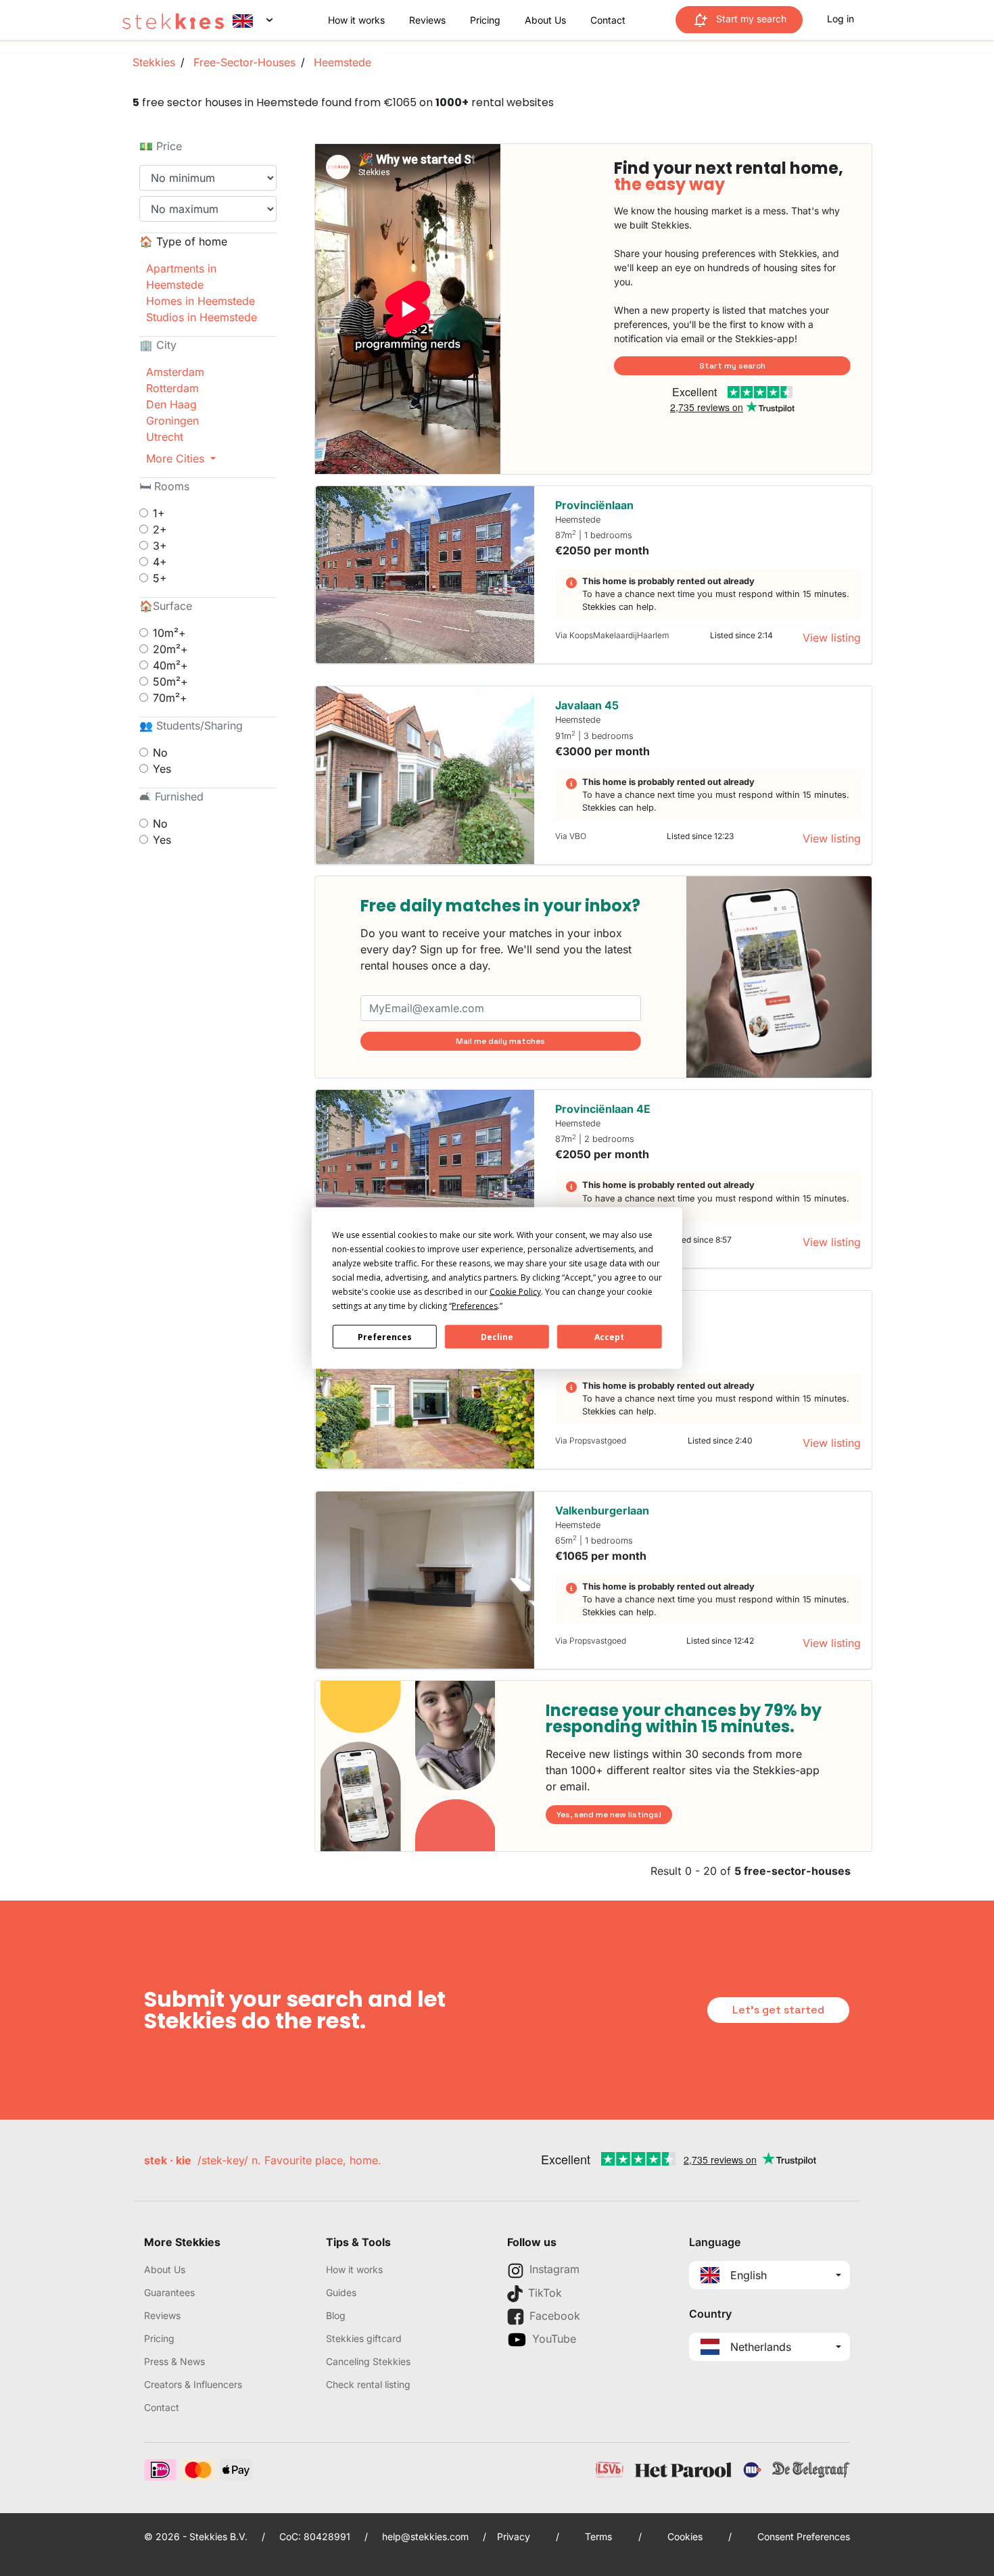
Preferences (385, 1336)
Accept (609, 1336)
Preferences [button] (475, 1306)
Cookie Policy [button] (515, 1292)
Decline (497, 1336)
